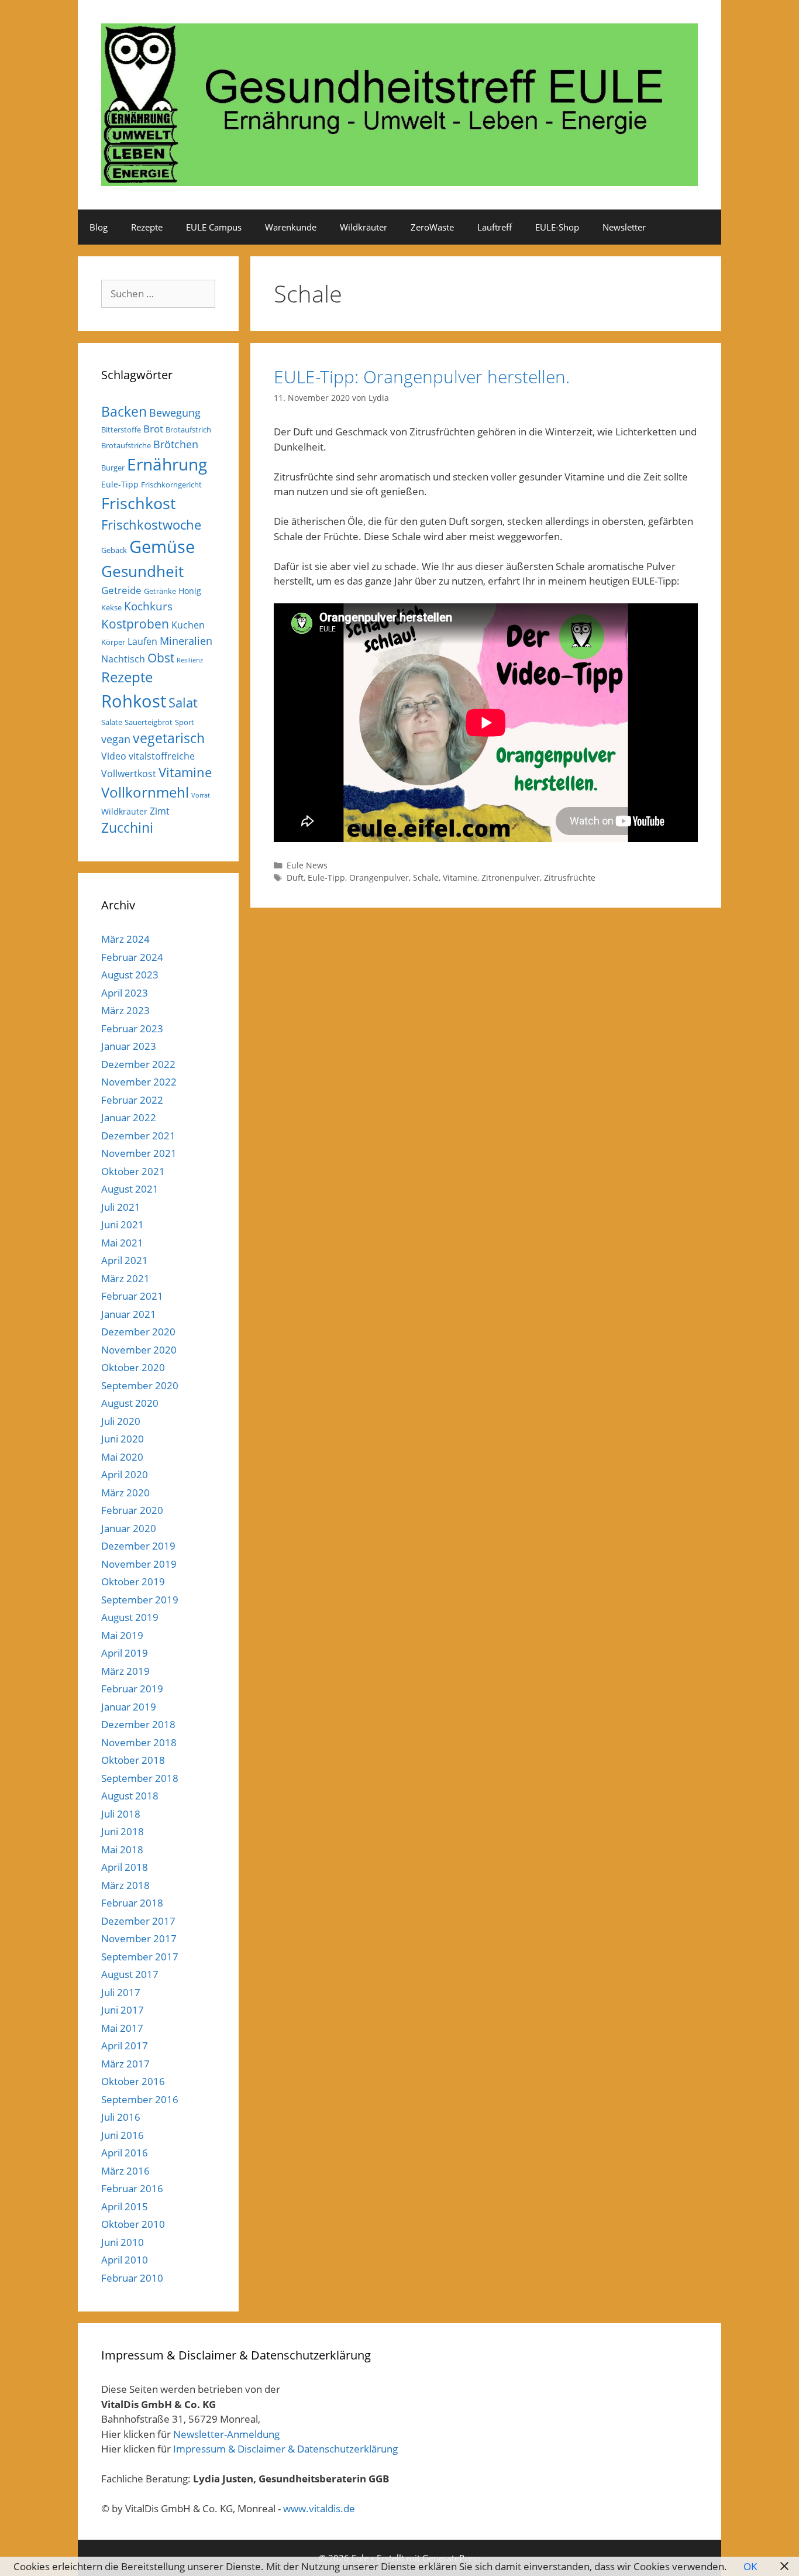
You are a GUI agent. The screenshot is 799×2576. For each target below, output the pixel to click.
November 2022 (139, 1082)
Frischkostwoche (151, 525)
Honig (190, 591)
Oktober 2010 (133, 2224)
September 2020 (140, 1385)
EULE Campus (214, 227)
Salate (112, 722)
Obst (161, 658)
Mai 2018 (122, 1849)
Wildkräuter (364, 227)
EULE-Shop (557, 227)
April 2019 (125, 1653)
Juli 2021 (121, 1207)
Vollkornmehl (145, 792)
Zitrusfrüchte (570, 877)
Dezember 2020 (138, 1332)
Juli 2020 (121, 1421)
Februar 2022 (132, 1100)
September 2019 (140, 1600)
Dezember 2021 (138, 1136)
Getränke (160, 591)
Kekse (111, 607)
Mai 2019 (122, 1635)
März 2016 (125, 2171)
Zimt (160, 811)
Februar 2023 (132, 1028)
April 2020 (125, 1474)
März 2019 (125, 1671)
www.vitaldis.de (319, 2508)
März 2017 (125, 2064)
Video (114, 756)
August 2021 (130, 1189)
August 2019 (130, 1617)
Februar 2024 (132, 957)
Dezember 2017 (138, 1921)
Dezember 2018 (138, 1724)
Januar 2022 (129, 1117)
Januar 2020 (129, 1528)
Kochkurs (148, 606)
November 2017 (139, 1938)
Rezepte (147, 227)
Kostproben (135, 624)
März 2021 (125, 1278)
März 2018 (125, 1885)
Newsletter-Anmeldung (226, 2434)
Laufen (142, 641)
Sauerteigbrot (149, 722)
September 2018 (140, 1778)
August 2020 (130, 1403)
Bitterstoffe (121, 430)
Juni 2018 (123, 1831)
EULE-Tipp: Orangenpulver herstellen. (422, 377)
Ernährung (167, 464)
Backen (124, 411)
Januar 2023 (129, 1046)
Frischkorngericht (171, 485)
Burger (113, 468)
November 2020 (139, 1350)
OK (750, 2566)
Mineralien (186, 641)
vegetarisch (169, 738)
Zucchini (127, 828)
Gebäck (114, 550)
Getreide (121, 590)
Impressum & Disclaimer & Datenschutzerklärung (285, 2449)
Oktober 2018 (133, 1760)
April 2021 (125, 1260)
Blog (99, 227)
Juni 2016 (123, 2135)
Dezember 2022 (138, 1064)
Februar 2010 (132, 2278)
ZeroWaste (432, 227)
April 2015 (125, 2206)
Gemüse (162, 547)
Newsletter (624, 227)
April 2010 (125, 2260)
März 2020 (125, 1493)
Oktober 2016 (133, 2081)
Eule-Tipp (326, 877)
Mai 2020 (122, 1457)
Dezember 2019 (138, 1546)
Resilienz (190, 660)
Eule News (307, 865)
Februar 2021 (132, 1296)
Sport (185, 722)
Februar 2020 (132, 1510)
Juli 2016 (121, 2117)
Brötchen (176, 444)
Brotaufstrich (188, 430)
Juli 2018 (121, 1814)
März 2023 (125, 1010)
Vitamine (460, 877)
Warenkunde (291, 227)
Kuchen (188, 625)
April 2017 (125, 2046)
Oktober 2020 (133, 1367)
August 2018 (130, 1796)
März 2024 (125, 939)
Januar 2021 (129, 1314)
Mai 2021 (122, 1243)
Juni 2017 (123, 2010)
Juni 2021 (123, 1225)
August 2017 (130, 1974)
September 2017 (140, 1957)
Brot (153, 429)
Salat (183, 703)
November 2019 (139, 1564)
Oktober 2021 (133, 1171)
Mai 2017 (122, 2028)
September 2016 (140, 2099)
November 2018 (139, 1742)
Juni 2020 (123, 1439)
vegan (116, 739)
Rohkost (134, 701)
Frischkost (139, 503)
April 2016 (125, 2153)
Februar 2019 (132, 1689)
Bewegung (175, 413)
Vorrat (201, 795)
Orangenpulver (379, 877)
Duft (295, 877)
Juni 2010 (123, 2242)
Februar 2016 (132, 2188)
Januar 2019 (129, 1707)
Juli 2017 (121, 1992)
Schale (426, 877)
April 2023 (125, 993)
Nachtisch (123, 659)
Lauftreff (495, 227)
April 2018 (125, 1867)
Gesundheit (142, 571)
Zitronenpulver (511, 877)
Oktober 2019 (133, 1581)
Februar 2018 (132, 1903)
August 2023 (130, 975)
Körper (113, 642)
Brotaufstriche (126, 445)
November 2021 (139, 1153)
